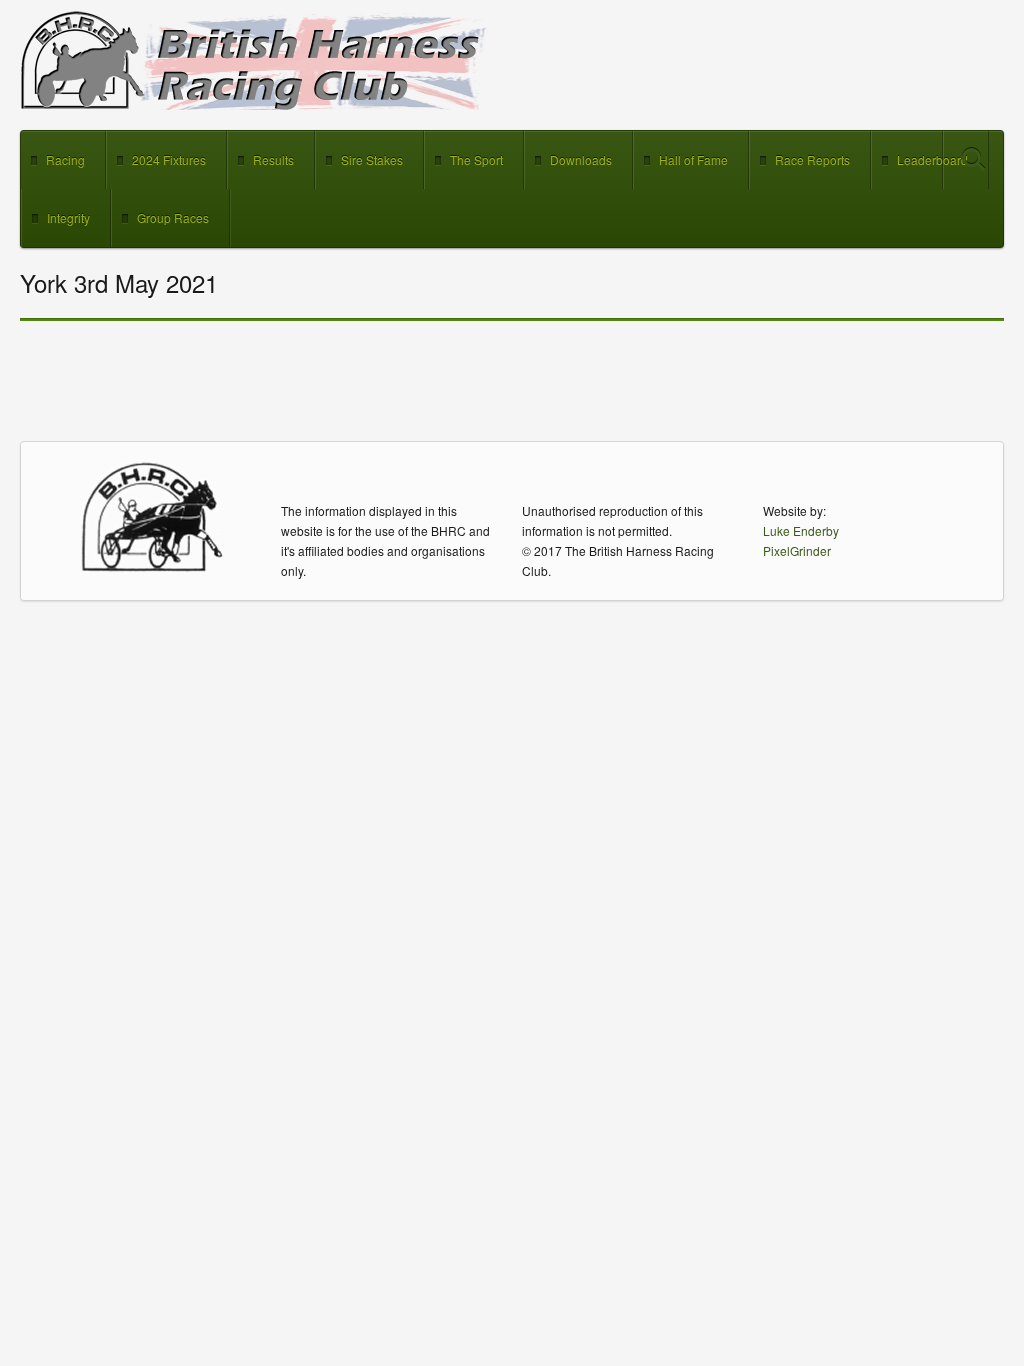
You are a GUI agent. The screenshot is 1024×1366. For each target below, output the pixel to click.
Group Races (173, 217)
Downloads (581, 159)
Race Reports (812, 159)
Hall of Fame (693, 159)
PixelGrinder (797, 550)
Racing (65, 159)
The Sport (476, 159)
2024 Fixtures (169, 159)
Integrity (68, 217)
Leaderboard (932, 159)
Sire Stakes (372, 159)
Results (273, 159)
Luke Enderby (801, 530)
